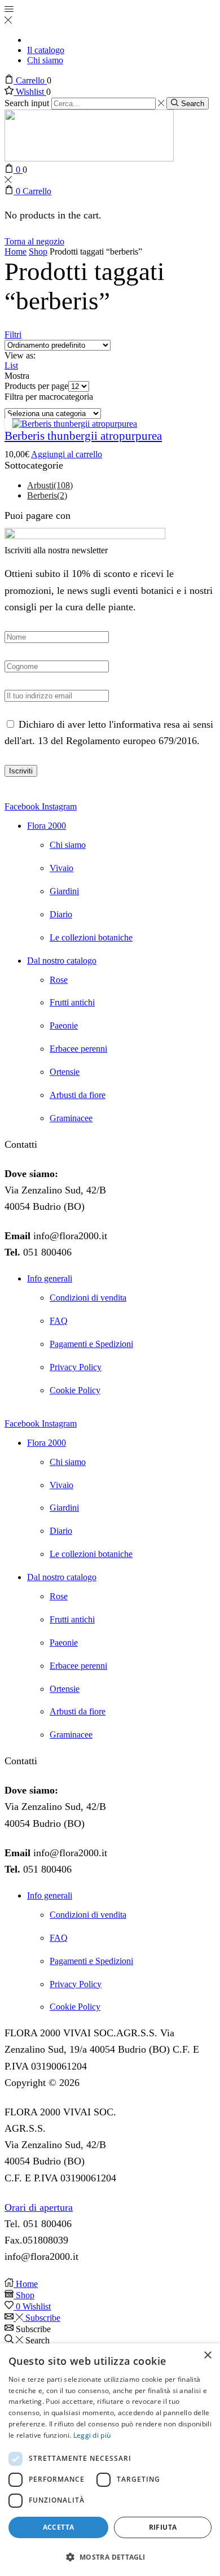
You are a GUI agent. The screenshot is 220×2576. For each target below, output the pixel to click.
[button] (110, 2557)
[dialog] (110, 2460)
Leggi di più (92, 2435)
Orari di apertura (39, 2207)
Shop (38, 252)
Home (16, 252)
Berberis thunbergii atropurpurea (83, 436)
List (11, 366)
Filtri (13, 334)
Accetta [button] (59, 2527)
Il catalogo (46, 50)
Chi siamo (45, 60)
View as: (20, 355)
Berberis (47, 495)
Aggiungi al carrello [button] (67, 454)
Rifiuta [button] (163, 2527)
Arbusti (50, 485)
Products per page (36, 386)
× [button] (207, 2356)
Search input (27, 103)
